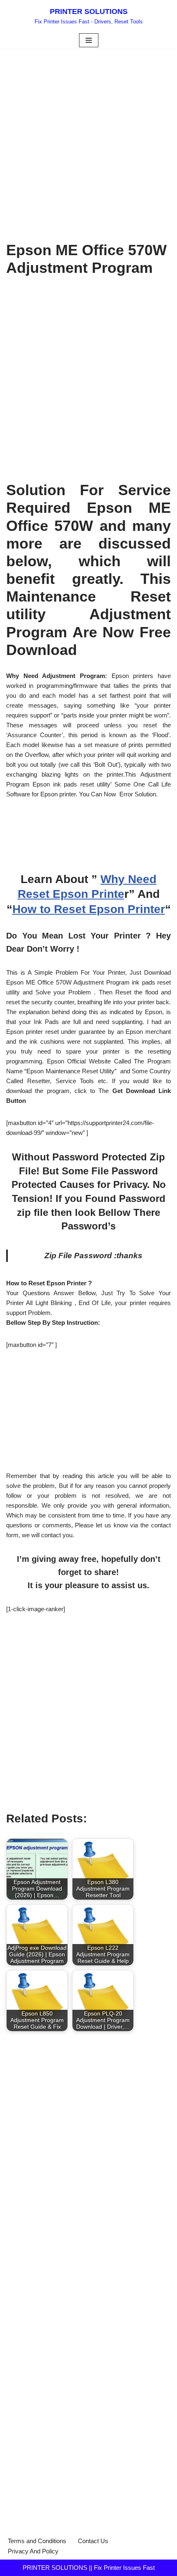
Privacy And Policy (33, 2551)
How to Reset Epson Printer (89, 909)
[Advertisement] (88, 141)
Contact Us (93, 2541)
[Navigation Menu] (89, 40)
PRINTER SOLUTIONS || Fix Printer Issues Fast (89, 2568)
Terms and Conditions (37, 2541)
